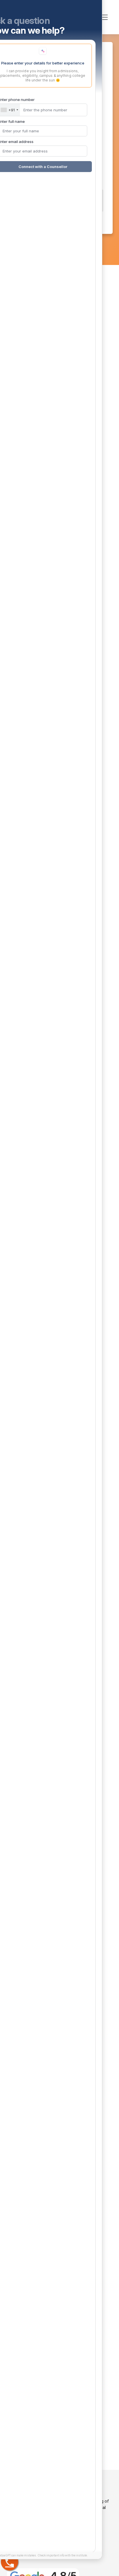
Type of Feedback (59, 85)
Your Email (59, 120)
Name (59, 103)
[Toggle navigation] (104, 17)
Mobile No (59, 137)
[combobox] (15, 2483)
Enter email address (22, 2515)
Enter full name (18, 2495)
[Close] (93, 2366)
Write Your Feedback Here (59, 155)
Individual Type (59, 67)
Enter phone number (23, 2473)
